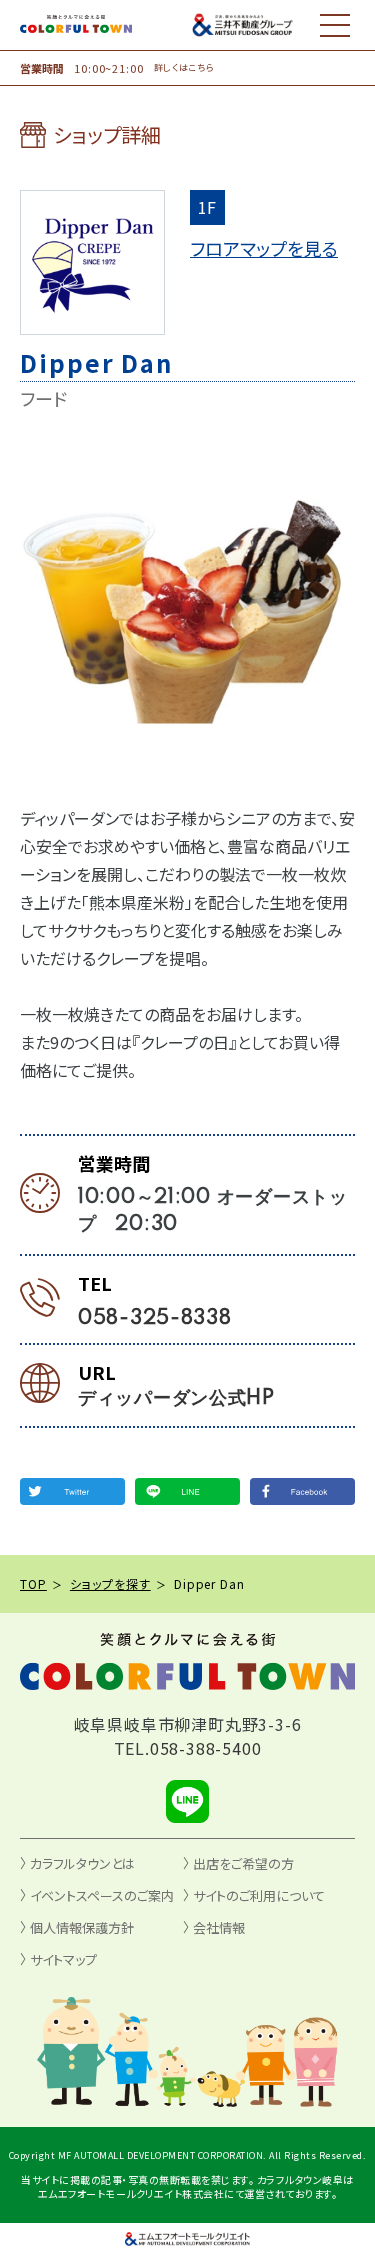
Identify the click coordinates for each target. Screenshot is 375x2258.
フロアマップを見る (264, 248)
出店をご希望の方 (243, 1863)
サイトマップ (63, 1959)
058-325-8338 (155, 1319)
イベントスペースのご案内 (102, 1895)
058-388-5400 (206, 1748)
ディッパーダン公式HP (176, 1399)
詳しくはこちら (184, 68)
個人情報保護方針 (82, 1927)
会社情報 (219, 1927)
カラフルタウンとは (82, 1863)
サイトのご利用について (259, 1895)
